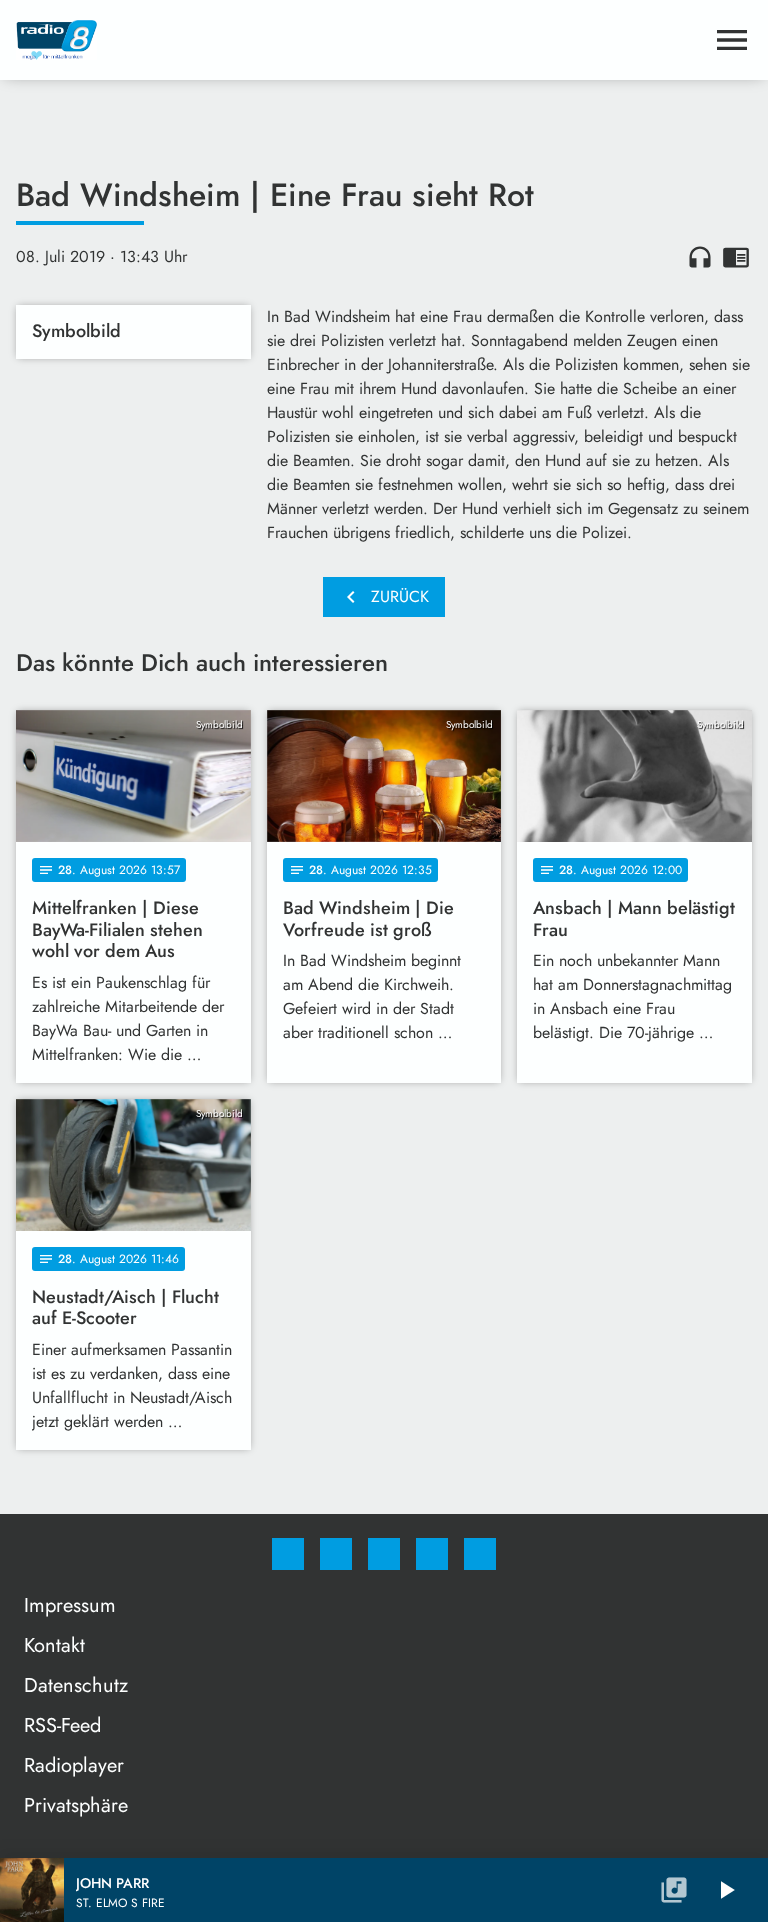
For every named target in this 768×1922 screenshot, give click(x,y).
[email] (480, 1554)
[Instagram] (336, 1554)
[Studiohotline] (432, 1554)
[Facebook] (288, 1554)
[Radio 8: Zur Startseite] (360, 40)
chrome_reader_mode (736, 257)
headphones (700, 257)
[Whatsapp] (384, 1554)
